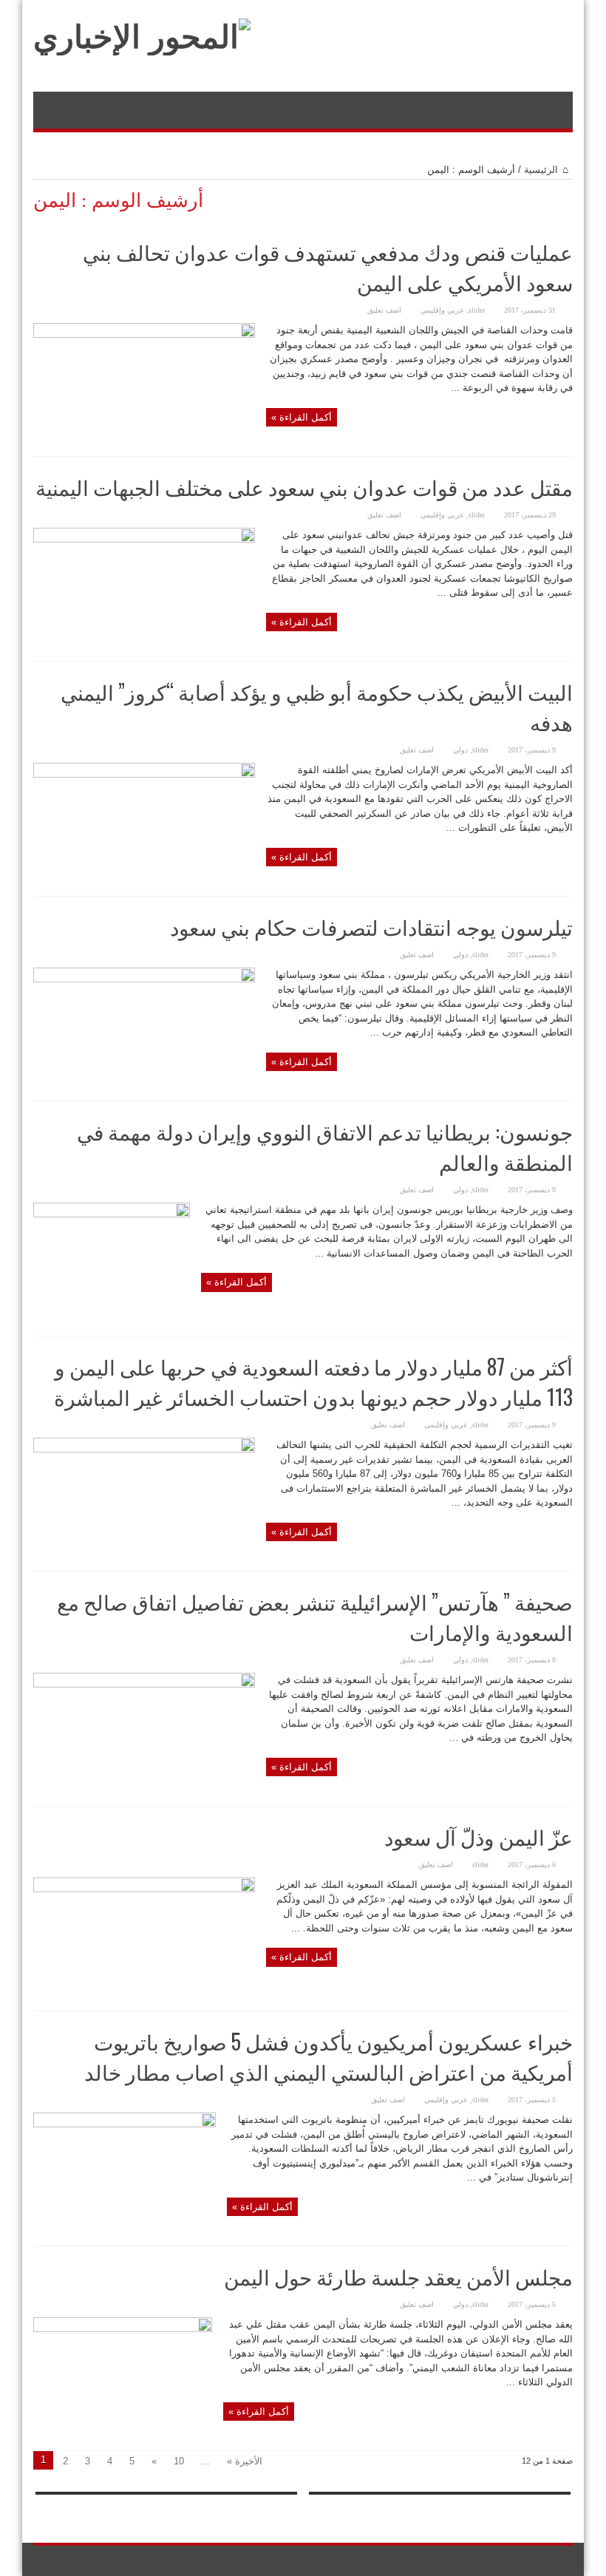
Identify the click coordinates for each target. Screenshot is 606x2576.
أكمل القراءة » (302, 417)
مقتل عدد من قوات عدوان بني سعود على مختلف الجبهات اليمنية (304, 487)
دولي (460, 750)
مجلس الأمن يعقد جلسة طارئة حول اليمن (398, 2276)
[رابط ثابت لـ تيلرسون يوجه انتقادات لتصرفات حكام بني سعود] (144, 979)
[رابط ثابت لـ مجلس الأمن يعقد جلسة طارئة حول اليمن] (123, 2329)
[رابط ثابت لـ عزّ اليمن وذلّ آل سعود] (144, 1889)
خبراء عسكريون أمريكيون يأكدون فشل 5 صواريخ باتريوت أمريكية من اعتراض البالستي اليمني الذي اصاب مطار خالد (328, 2056)
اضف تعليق (384, 310)
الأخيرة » (245, 2461)
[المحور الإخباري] (142, 37)
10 (179, 2461)
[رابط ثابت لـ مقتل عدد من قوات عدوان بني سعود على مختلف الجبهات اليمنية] (144, 539)
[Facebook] (564, 2561)
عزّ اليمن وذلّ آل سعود (479, 1836)
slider (477, 310)
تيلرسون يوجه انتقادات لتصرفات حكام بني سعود (371, 927)
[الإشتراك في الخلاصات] (567, 200)
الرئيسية (541, 170)
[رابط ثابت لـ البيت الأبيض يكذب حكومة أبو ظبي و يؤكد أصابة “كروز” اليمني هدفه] (144, 774)
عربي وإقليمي (442, 310)
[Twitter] (546, 2561)
